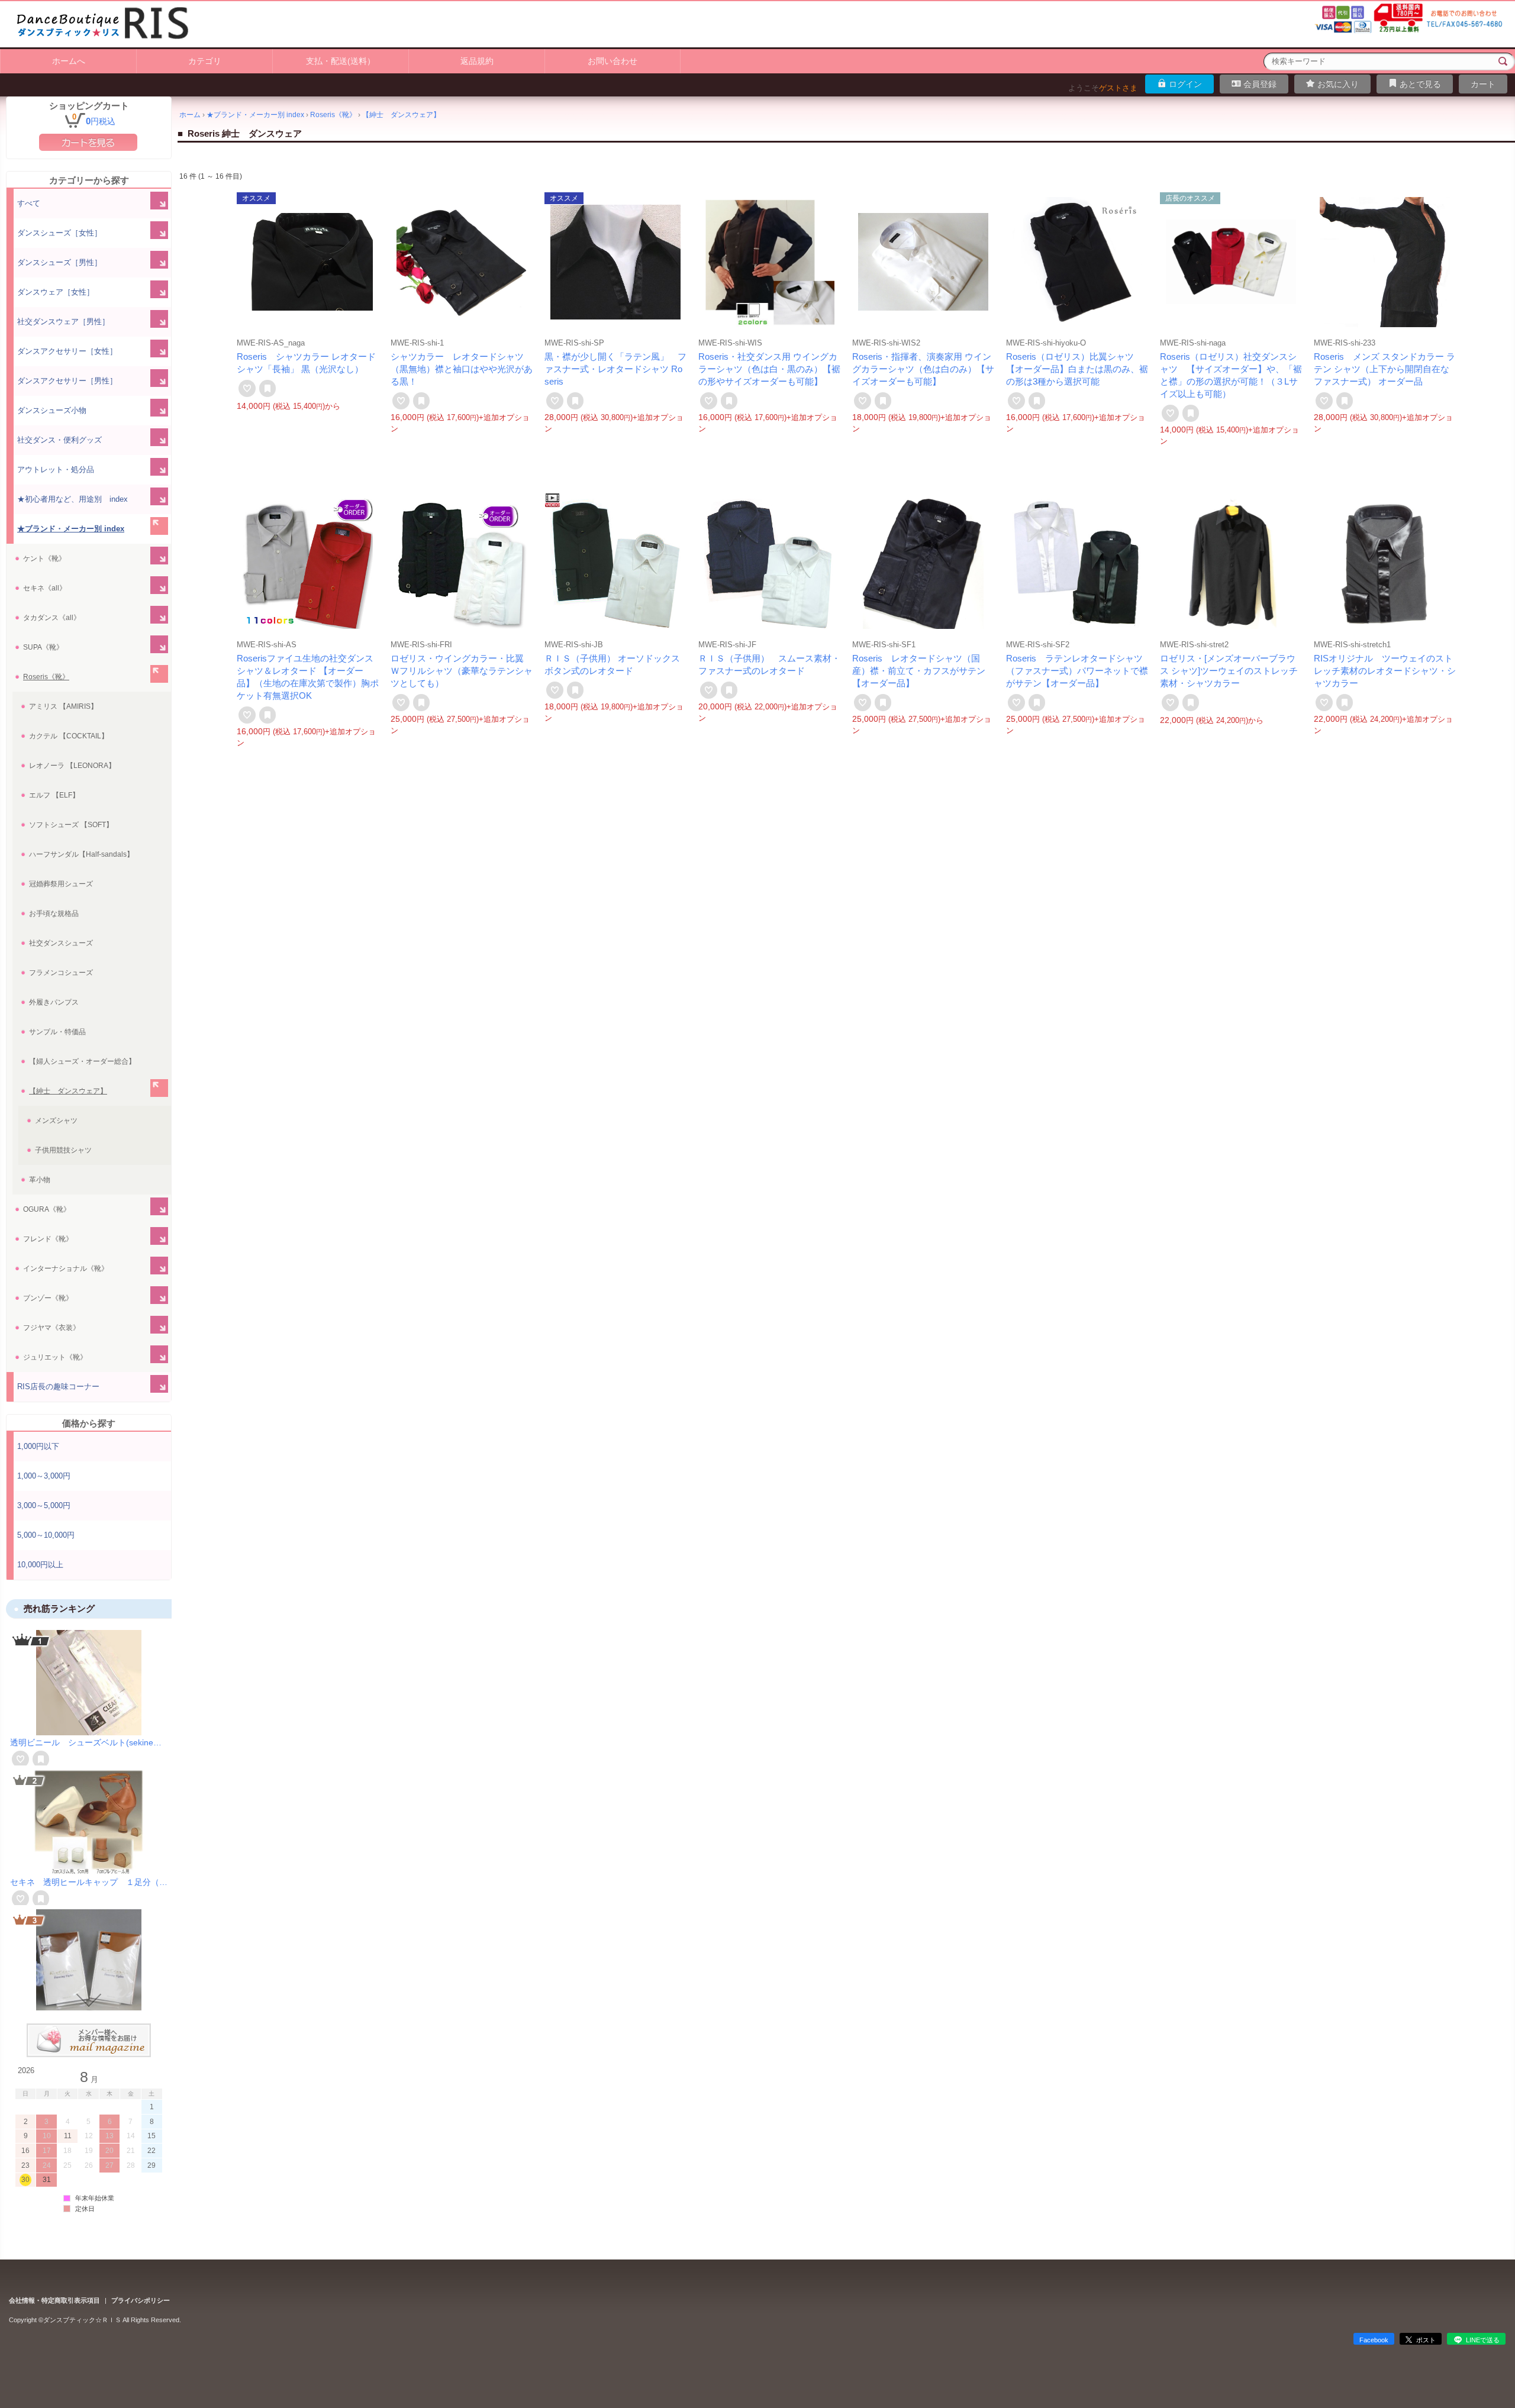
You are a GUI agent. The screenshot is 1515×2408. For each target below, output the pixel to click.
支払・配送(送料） (341, 61)
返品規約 (477, 61)
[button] (89, 1639)
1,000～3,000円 (44, 1476)
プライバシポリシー (141, 2300)
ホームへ (69, 61)
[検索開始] (1503, 62)
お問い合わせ (613, 61)
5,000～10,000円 (46, 1535)
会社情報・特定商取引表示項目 (54, 2300)
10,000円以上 (40, 1565)
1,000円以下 (38, 1446)
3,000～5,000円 (44, 1505)
